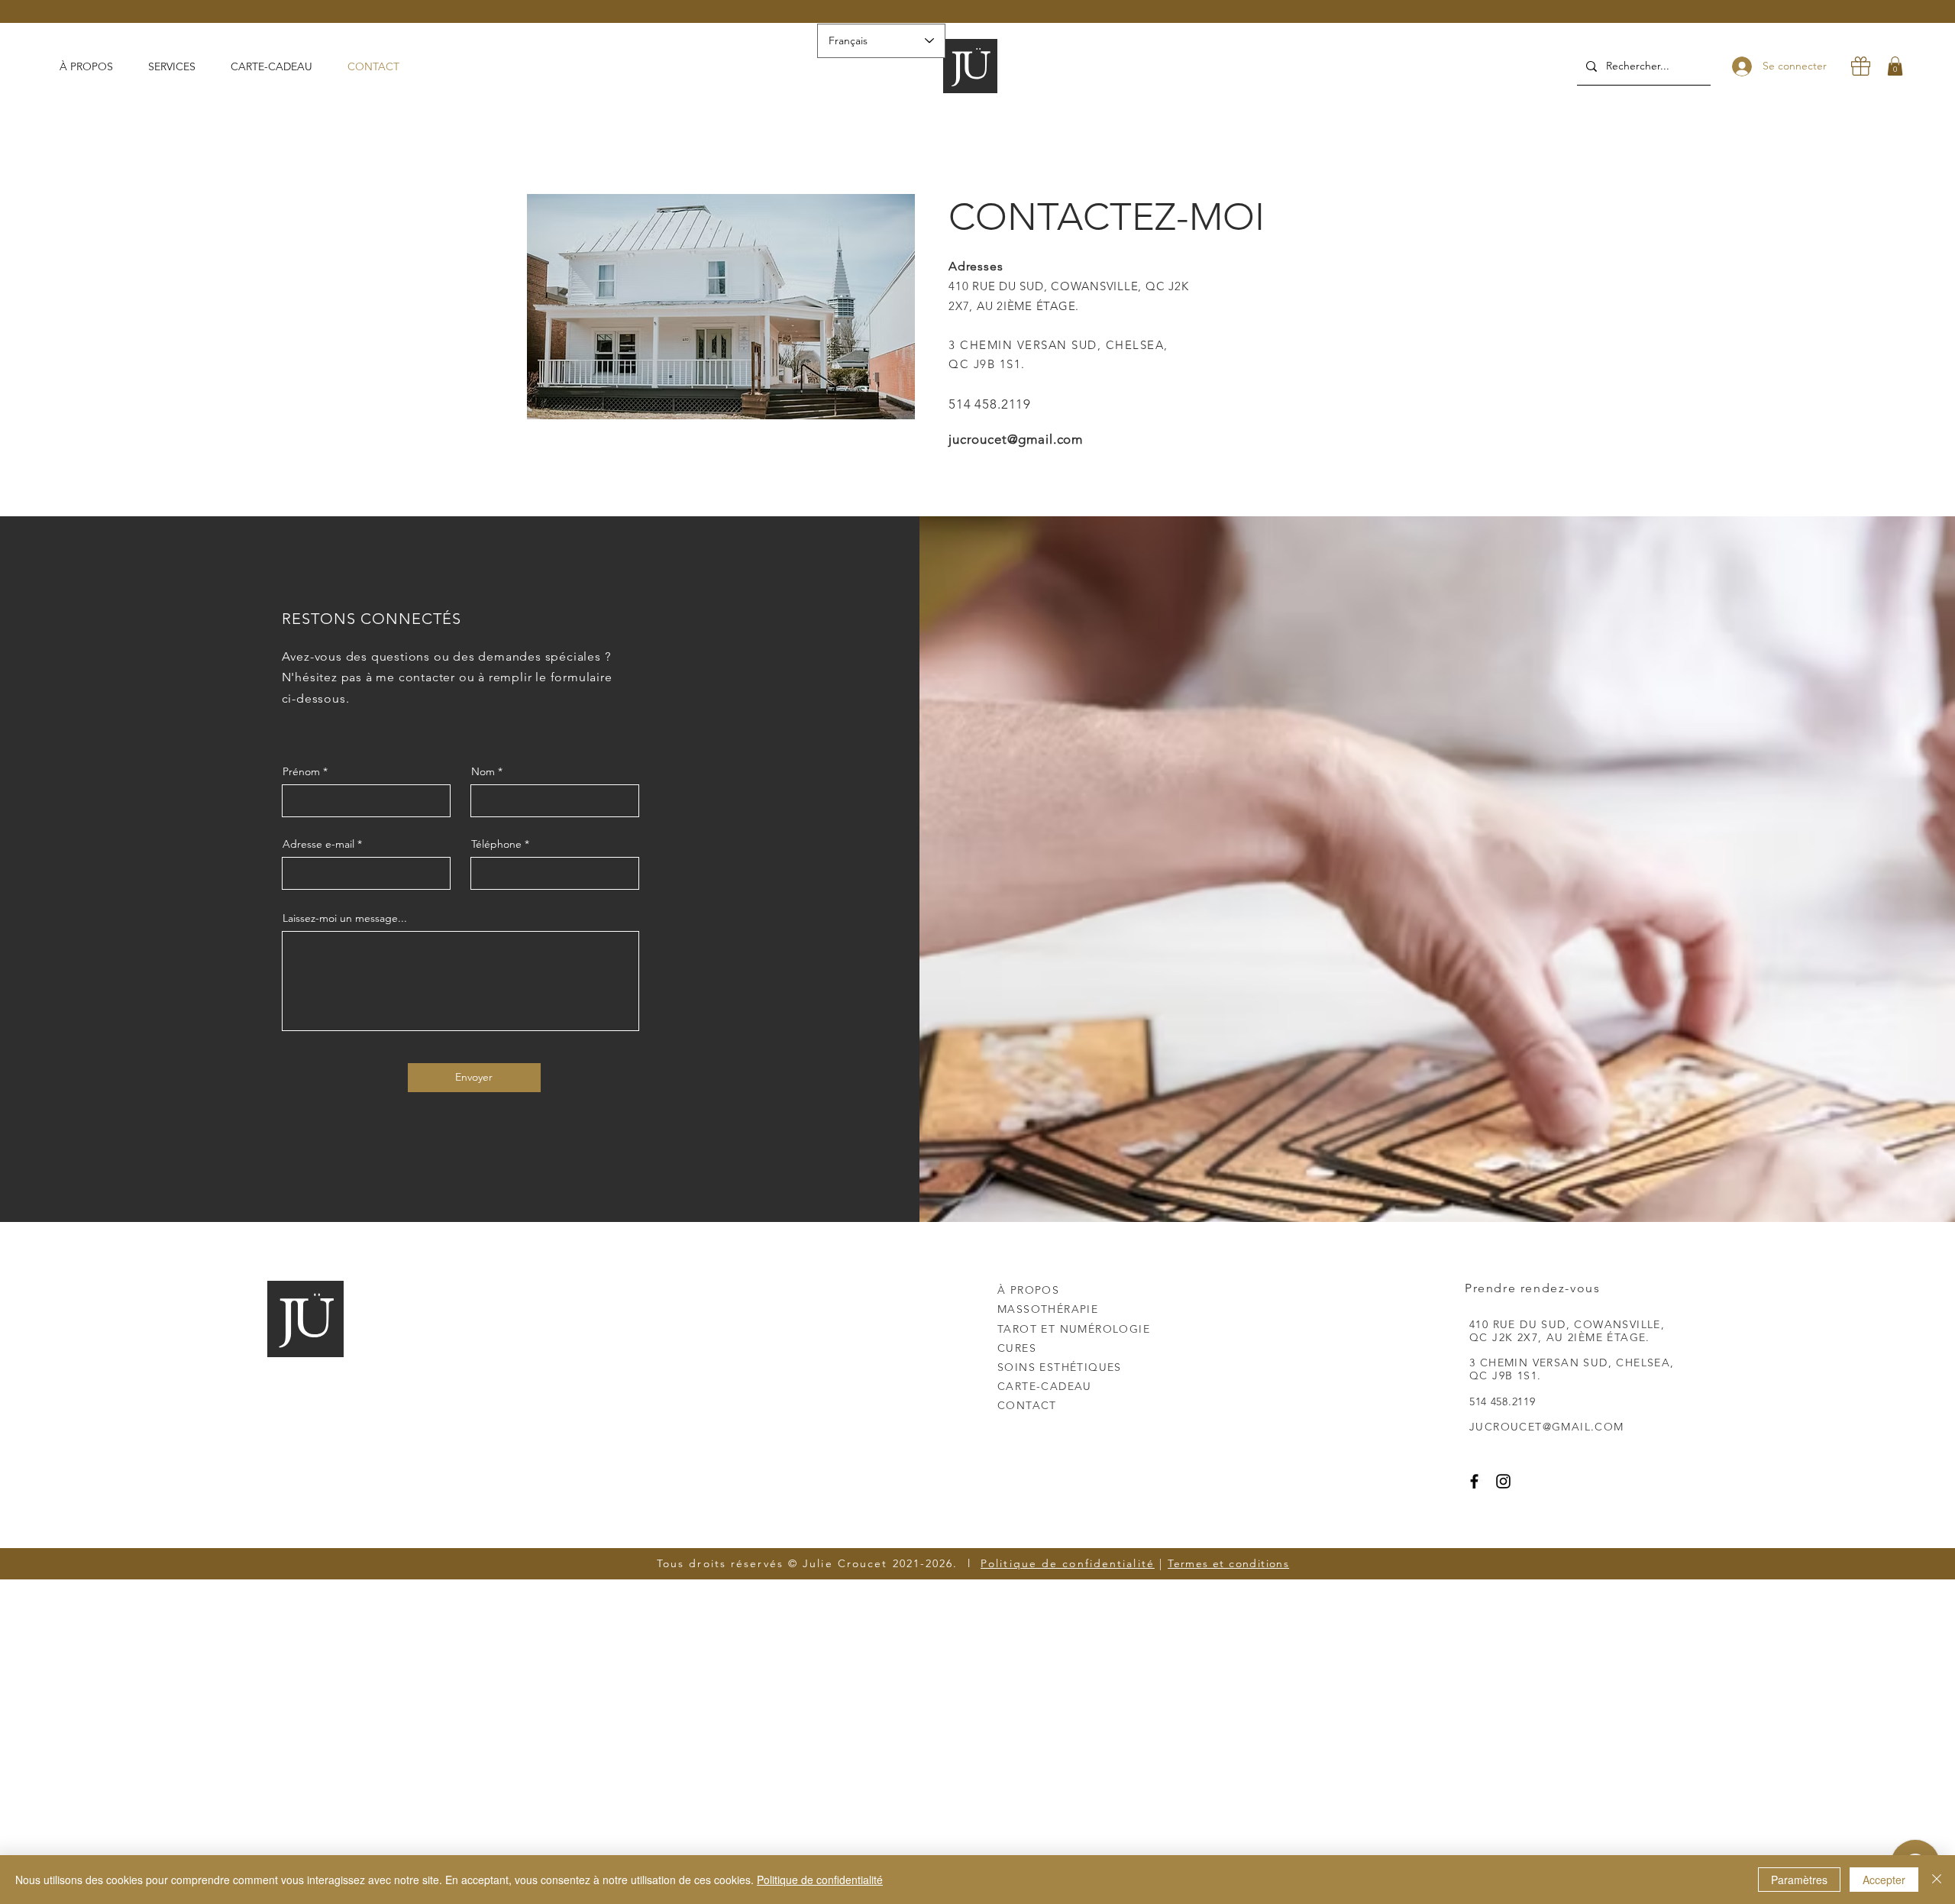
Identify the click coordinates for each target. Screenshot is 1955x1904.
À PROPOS (1028, 1290)
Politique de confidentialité (1068, 1563)
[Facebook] (1474, 1481)
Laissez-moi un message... (345, 918)
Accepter (1884, 1880)
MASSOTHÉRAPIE (1048, 1309)
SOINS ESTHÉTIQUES (1060, 1367)
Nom (483, 771)
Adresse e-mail (318, 844)
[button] (178, 66)
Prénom (301, 771)
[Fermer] (1937, 1880)
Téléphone (496, 844)
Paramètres (1799, 1880)
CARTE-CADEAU (1045, 1386)
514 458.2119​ (990, 404)
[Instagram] (1503, 1481)
